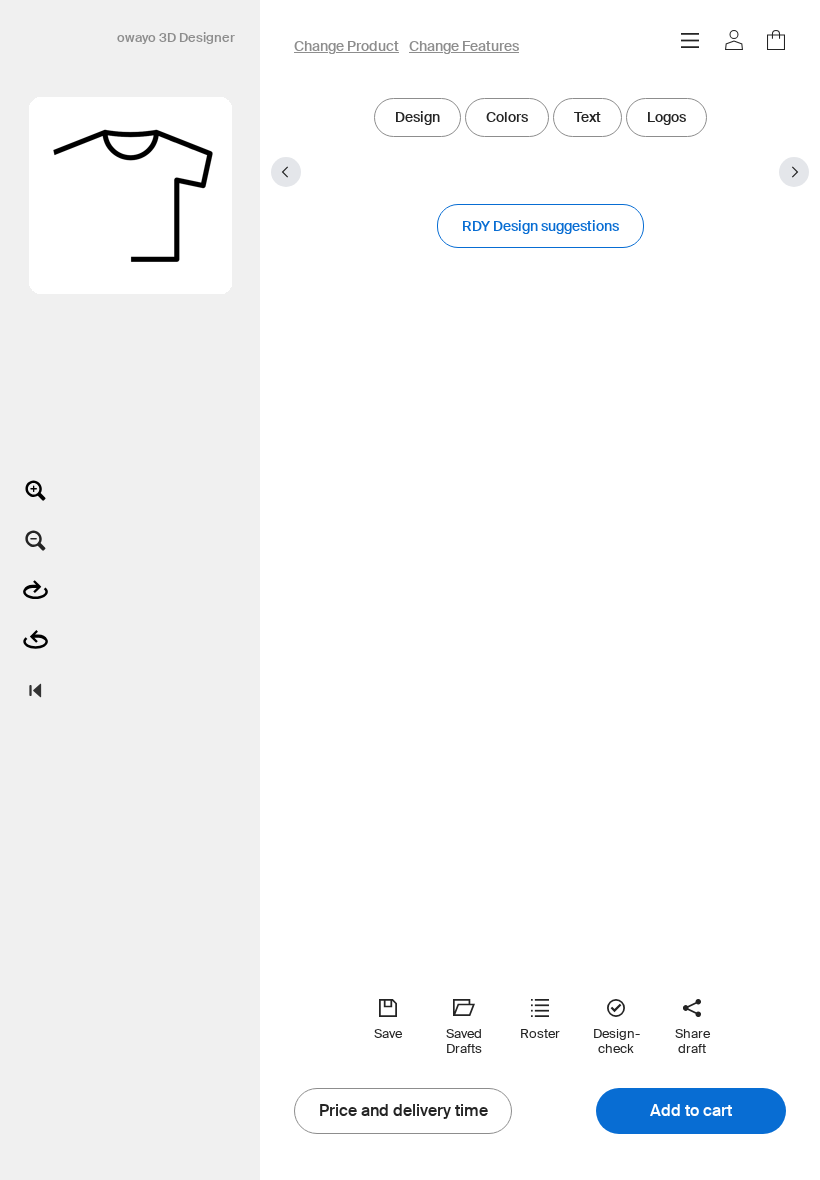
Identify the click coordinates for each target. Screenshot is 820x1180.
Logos (666, 117)
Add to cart (691, 1111)
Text (587, 117)
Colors (507, 117)
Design (417, 117)
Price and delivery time (403, 1111)
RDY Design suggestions (540, 226)
